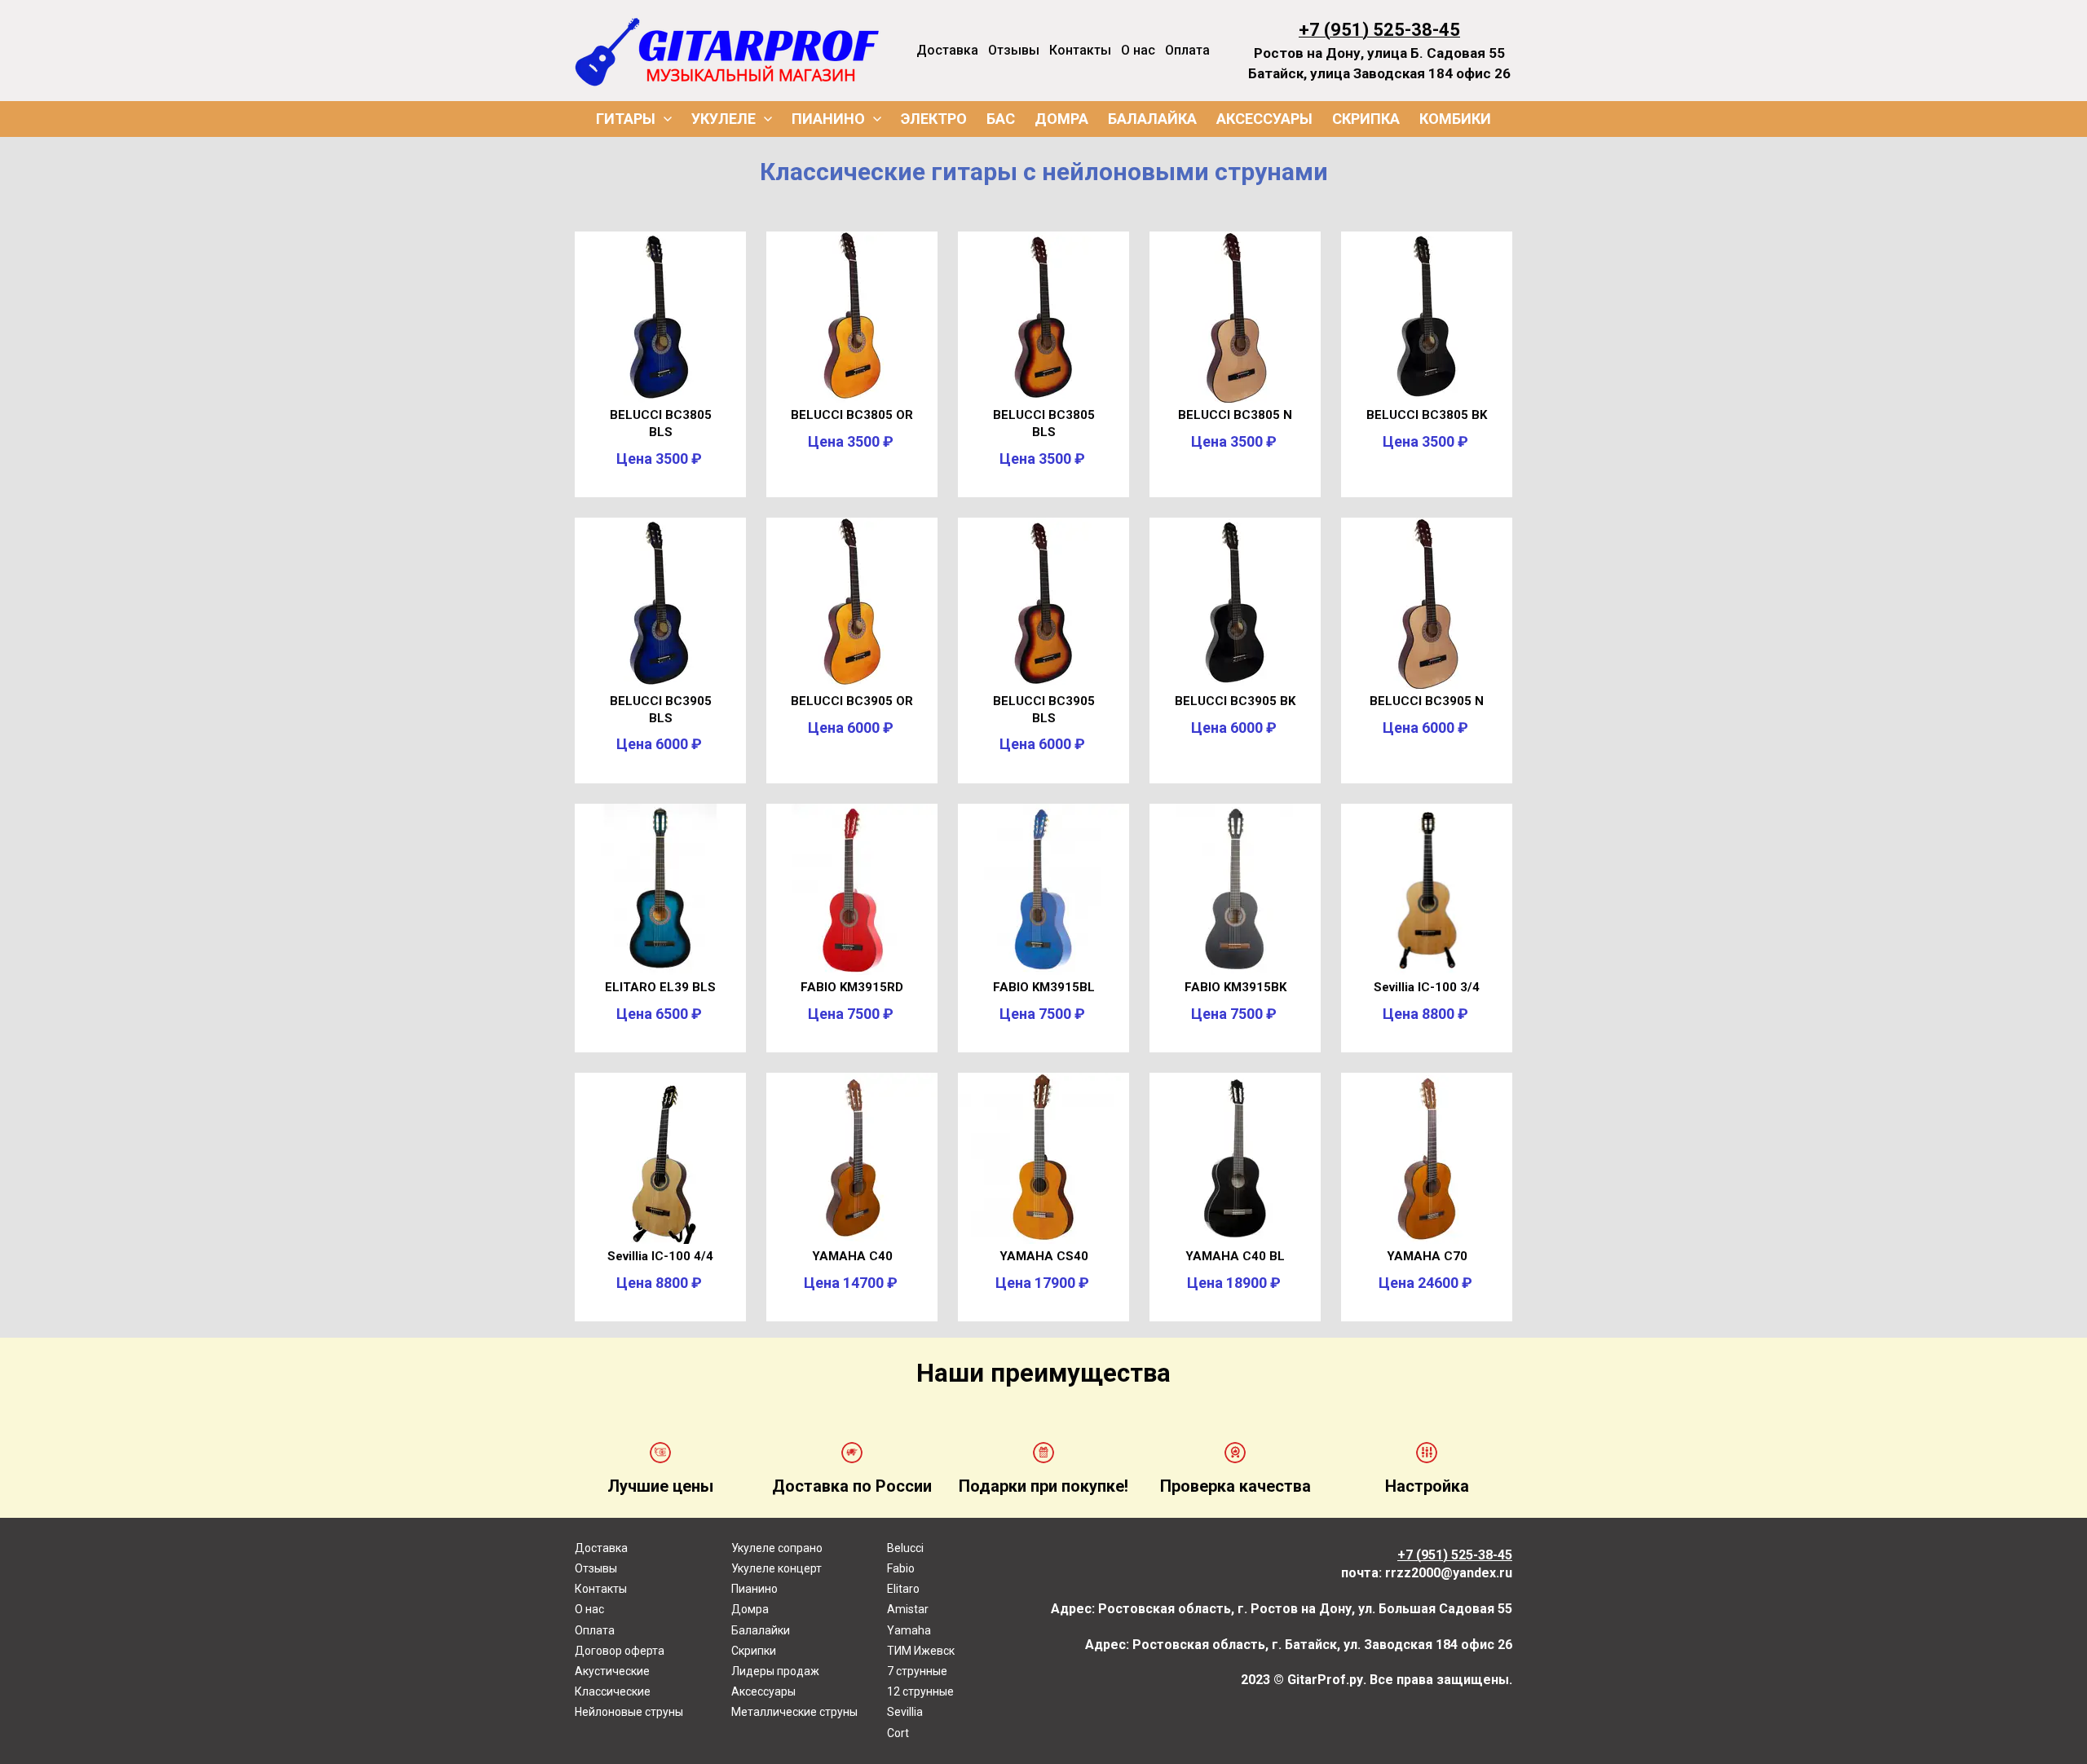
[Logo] (727, 51)
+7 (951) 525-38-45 (1379, 30)
